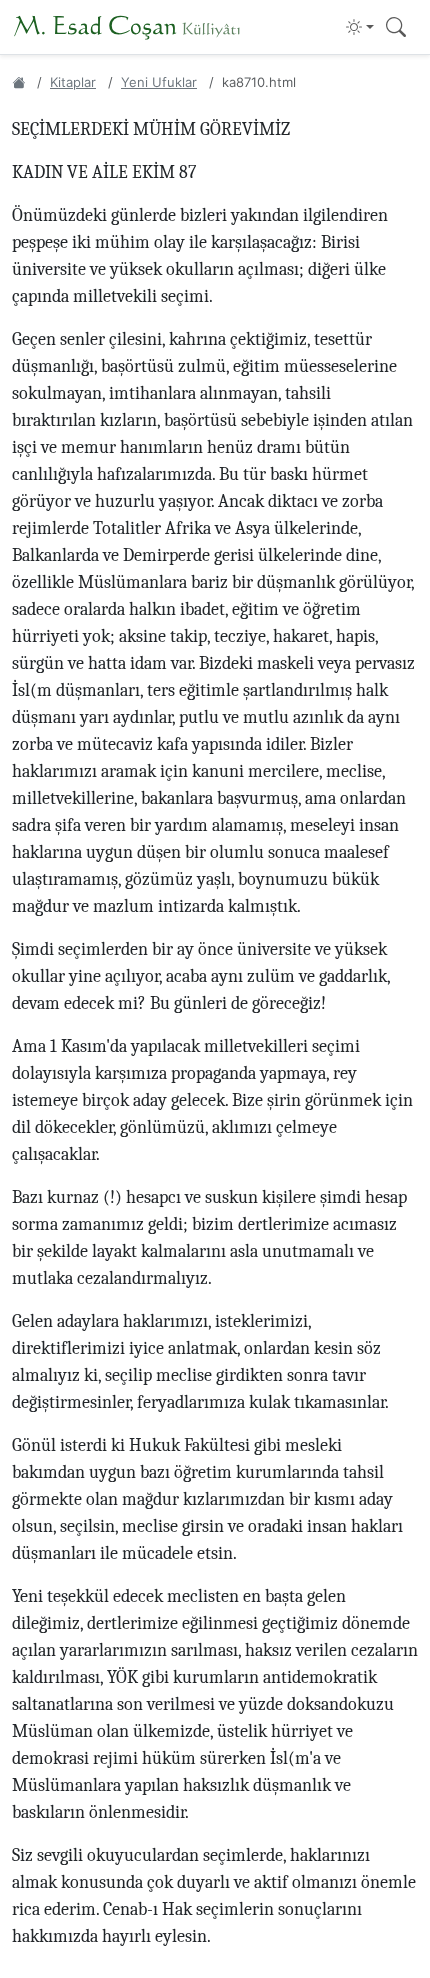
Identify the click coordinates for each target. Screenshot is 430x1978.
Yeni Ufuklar (159, 82)
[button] (360, 27)
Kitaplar (73, 82)
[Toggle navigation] (396, 27)
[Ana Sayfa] (18, 82)
